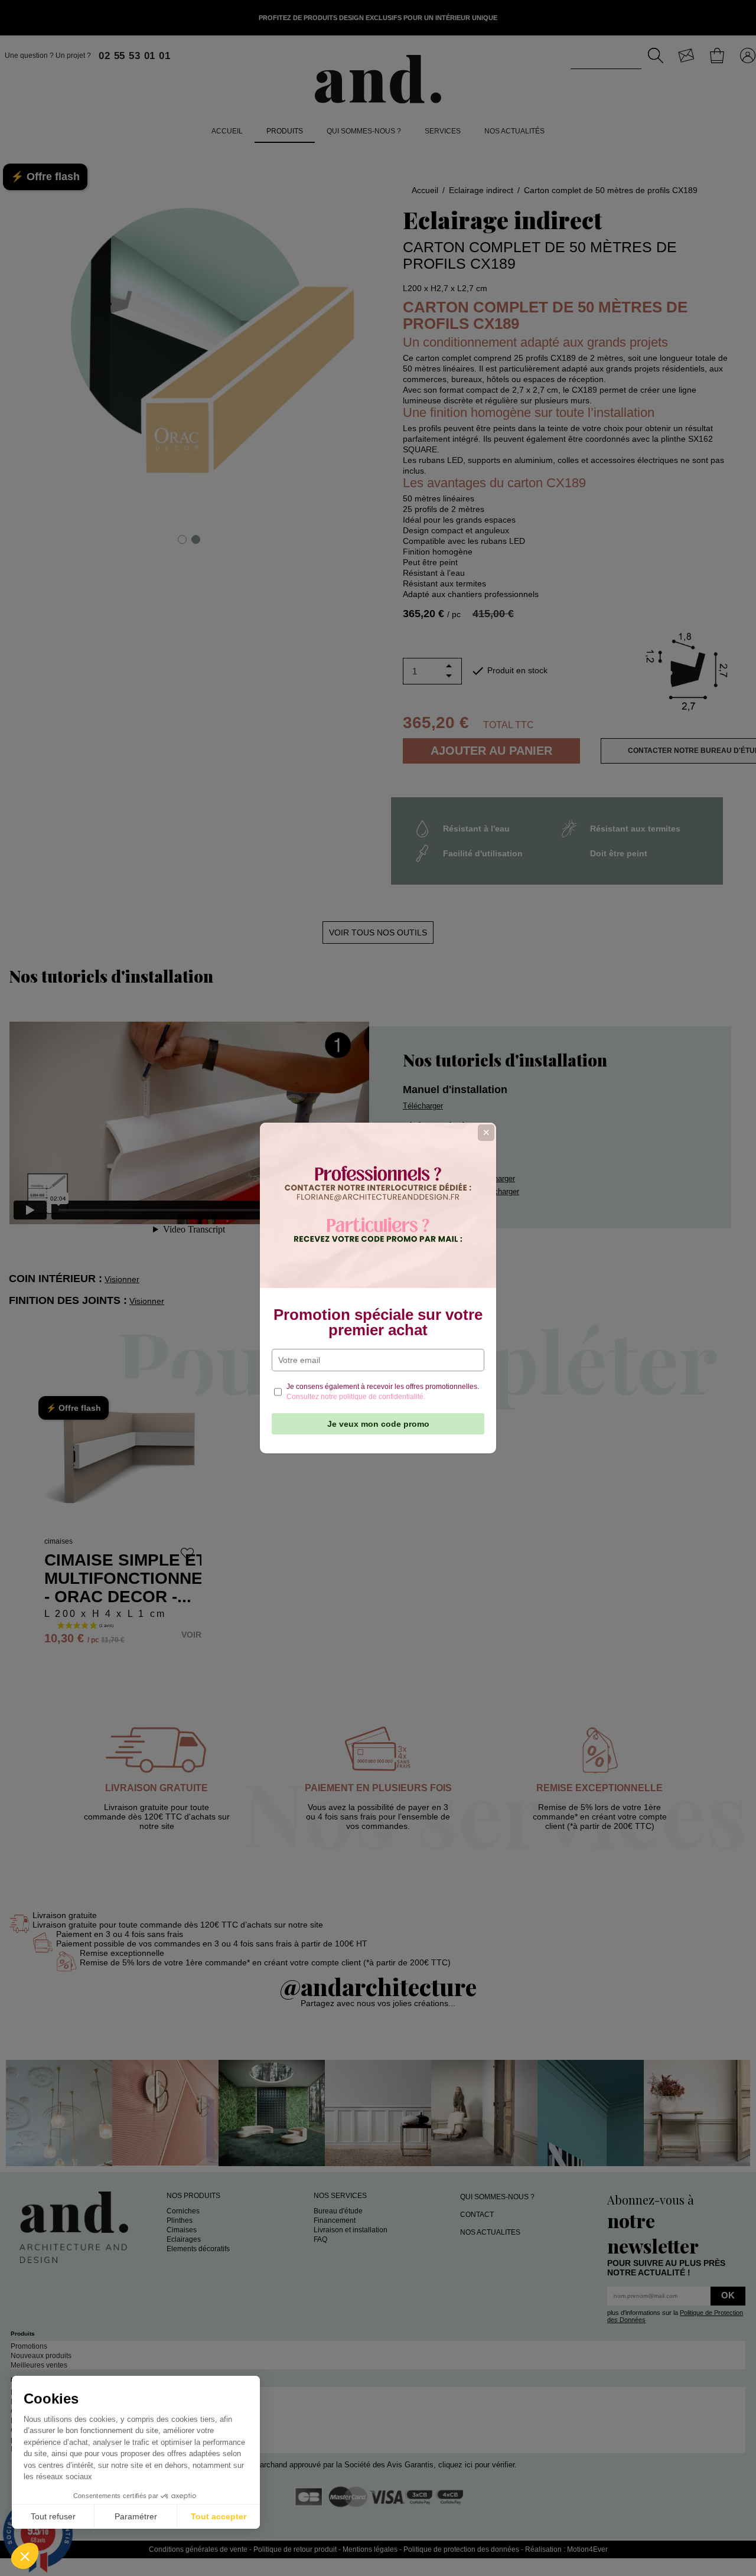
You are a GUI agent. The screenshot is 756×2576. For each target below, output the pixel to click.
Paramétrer (136, 2516)
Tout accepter (219, 2516)
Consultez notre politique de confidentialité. (356, 1397)
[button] (25, 2556)
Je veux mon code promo (378, 1424)
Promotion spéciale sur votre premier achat (378, 1322)
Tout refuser (53, 2516)
